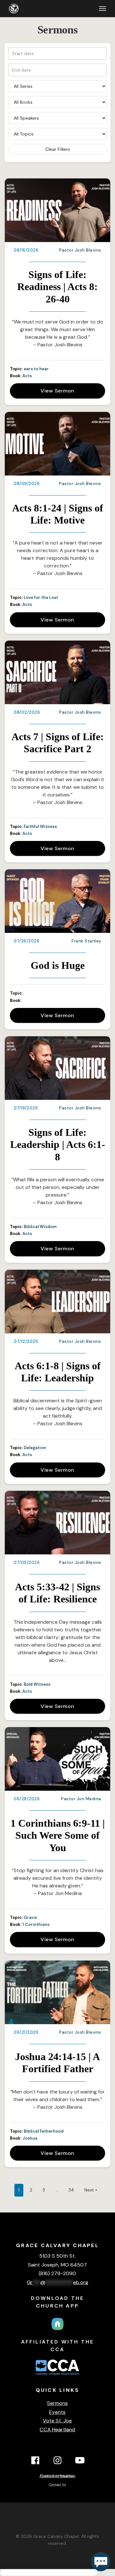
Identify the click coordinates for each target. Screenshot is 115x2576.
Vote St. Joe (57, 2421)
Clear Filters (58, 149)
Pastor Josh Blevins (80, 250)
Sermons (57, 2403)
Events (57, 2412)
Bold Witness (37, 1684)
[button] (103, 9)
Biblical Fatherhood (44, 2131)
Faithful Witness (40, 826)
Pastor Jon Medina (81, 1799)
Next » (91, 2190)
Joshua (30, 2138)
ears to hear (36, 369)
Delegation (35, 1448)
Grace (30, 1917)
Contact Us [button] (57, 2485)
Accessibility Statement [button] (57, 2476)
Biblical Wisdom (40, 1227)
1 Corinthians (36, 1924)
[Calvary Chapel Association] (57, 2376)
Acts (27, 376)
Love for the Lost (41, 597)
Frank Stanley (86, 941)
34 (71, 2190)
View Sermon (57, 391)
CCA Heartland (57, 2430)
